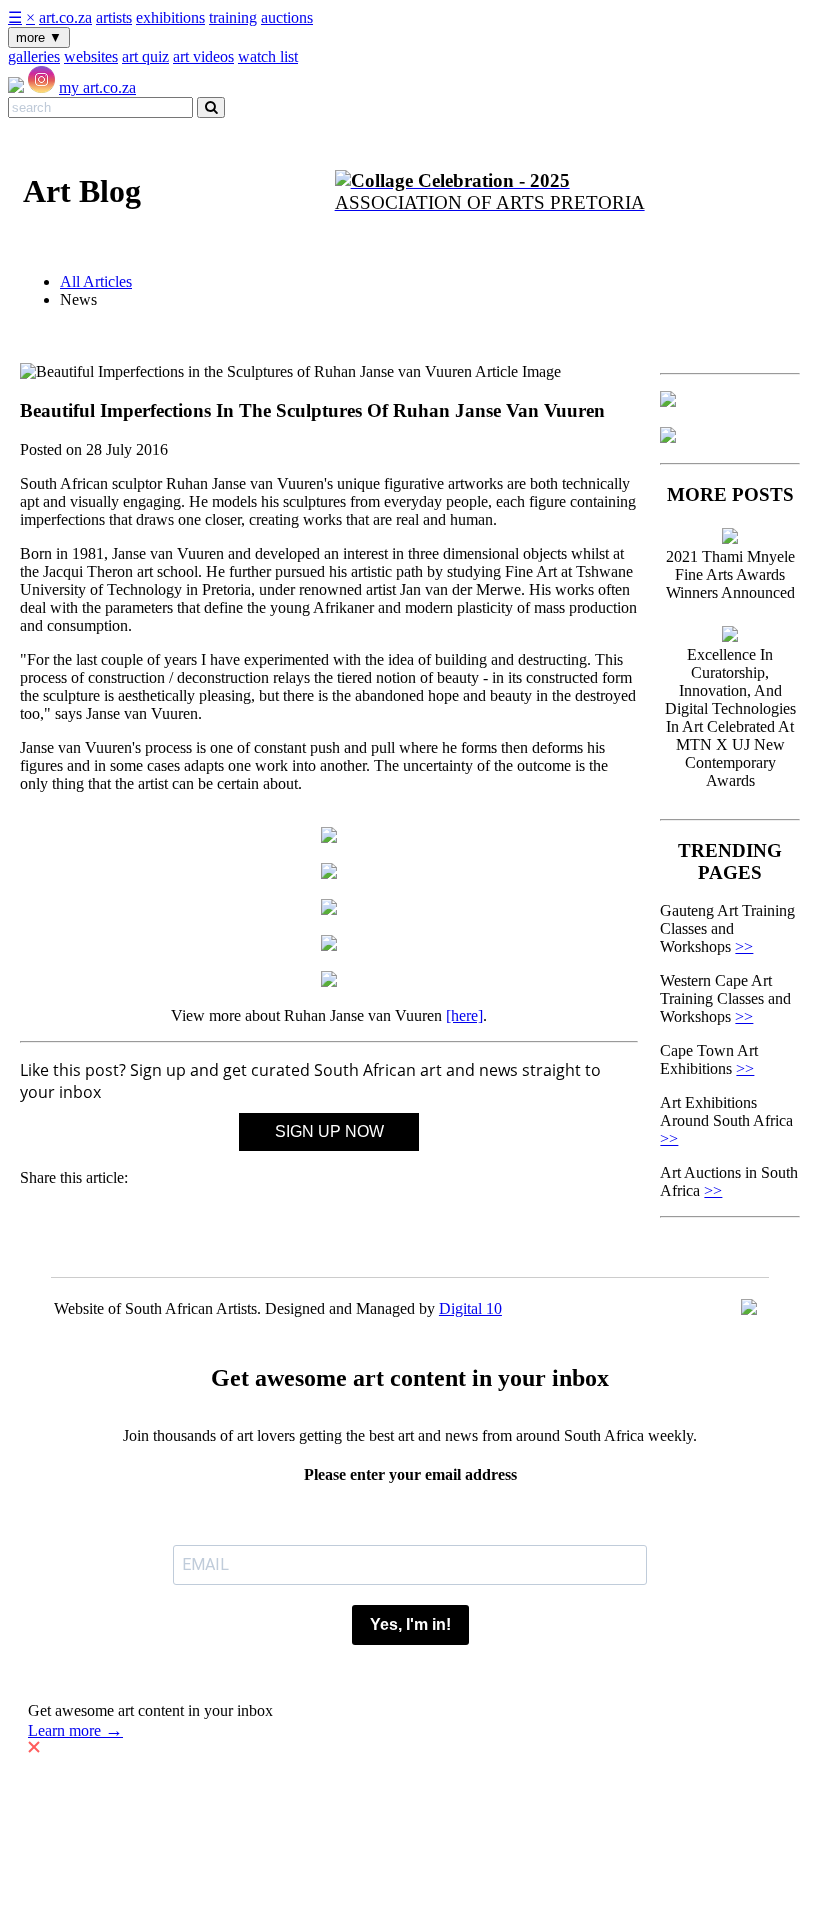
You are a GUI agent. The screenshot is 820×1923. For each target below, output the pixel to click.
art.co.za (65, 17)
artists (114, 17)
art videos (203, 56)
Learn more (75, 1730)
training (233, 17)
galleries (34, 56)
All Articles (96, 281)
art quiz (145, 56)
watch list (268, 56)
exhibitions (170, 17)
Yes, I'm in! (410, 1624)
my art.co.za (97, 87)
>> (744, 946)
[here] (464, 1015)
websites (91, 56)
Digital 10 (470, 1308)
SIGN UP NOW (329, 1131)
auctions (287, 17)
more (39, 37)
